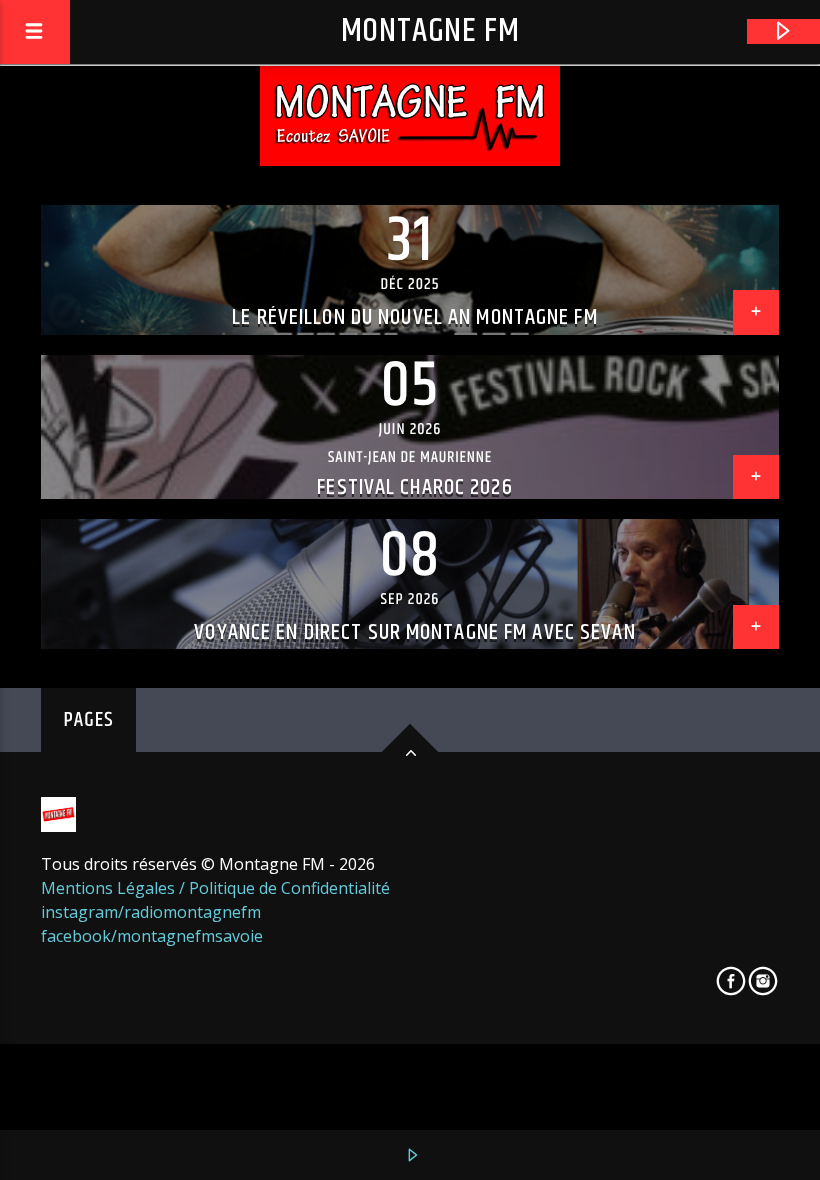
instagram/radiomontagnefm (151, 912)
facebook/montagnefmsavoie (152, 936)
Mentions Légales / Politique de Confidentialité (215, 888)
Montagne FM (430, 31)
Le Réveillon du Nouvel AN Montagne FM (414, 317)
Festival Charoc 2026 (414, 487)
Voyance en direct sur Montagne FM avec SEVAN (414, 632)
